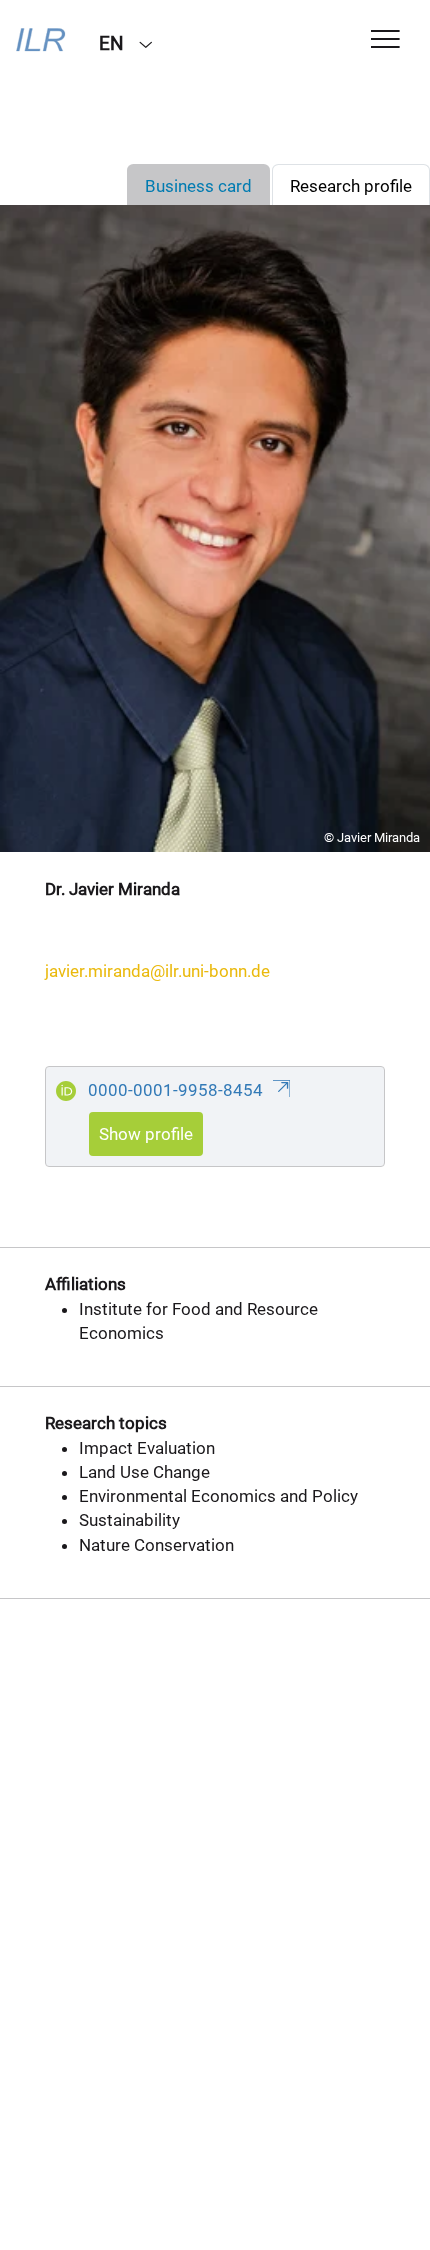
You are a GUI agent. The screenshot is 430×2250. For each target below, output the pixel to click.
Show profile (146, 1134)
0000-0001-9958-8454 (177, 1090)
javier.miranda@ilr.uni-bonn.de (157, 971)
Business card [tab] (198, 186)
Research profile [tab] (351, 186)
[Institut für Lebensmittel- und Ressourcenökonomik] (42, 42)
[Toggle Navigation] (385, 40)
